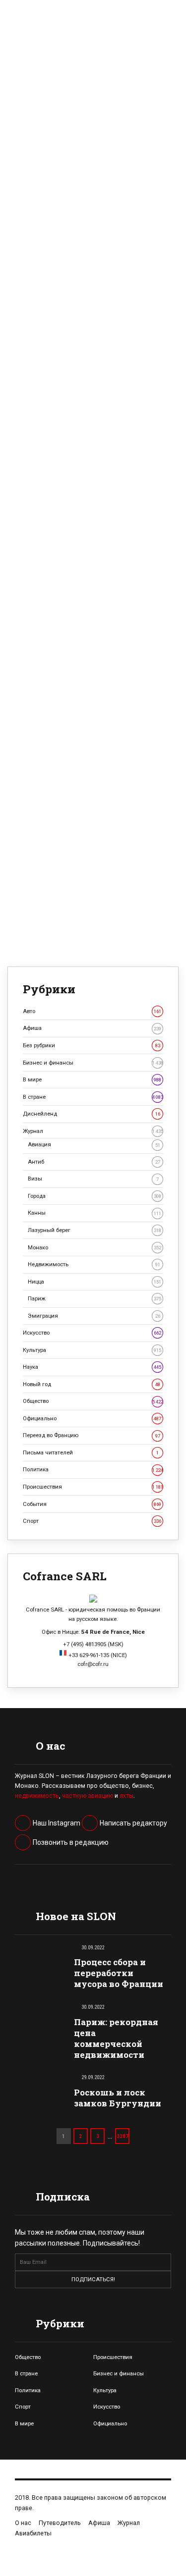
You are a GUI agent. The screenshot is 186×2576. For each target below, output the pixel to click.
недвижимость (37, 1796)
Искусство (92, 1333)
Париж (94, 1298)
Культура (92, 1350)
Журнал (93, 1131)
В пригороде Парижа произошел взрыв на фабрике (92, 329)
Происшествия (93, 1487)
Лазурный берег (94, 1230)
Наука (92, 1367)
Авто (92, 1011)
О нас (23, 2523)
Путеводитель (60, 2523)
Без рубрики (92, 1045)
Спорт (92, 1521)
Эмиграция (94, 1316)
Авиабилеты (33, 2533)
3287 (123, 2136)
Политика (93, 1469)
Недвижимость (94, 1264)
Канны (94, 1213)
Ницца (94, 1282)
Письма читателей (91, 1452)
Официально (92, 1418)
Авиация (94, 1144)
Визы (93, 1179)
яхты (126, 1796)
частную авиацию (88, 1796)
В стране (93, 1097)
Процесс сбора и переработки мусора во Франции (119, 1973)
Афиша (92, 1028)
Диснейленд (92, 1114)
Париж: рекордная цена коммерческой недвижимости (116, 2038)
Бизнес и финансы (93, 1063)
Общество (93, 1401)
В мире (92, 1079)
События (92, 1504)
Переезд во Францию (92, 1435)
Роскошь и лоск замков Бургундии (118, 2098)
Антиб (94, 1162)
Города (94, 1196)
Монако (94, 1247)
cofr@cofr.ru (93, 1664)
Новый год (92, 1384)
